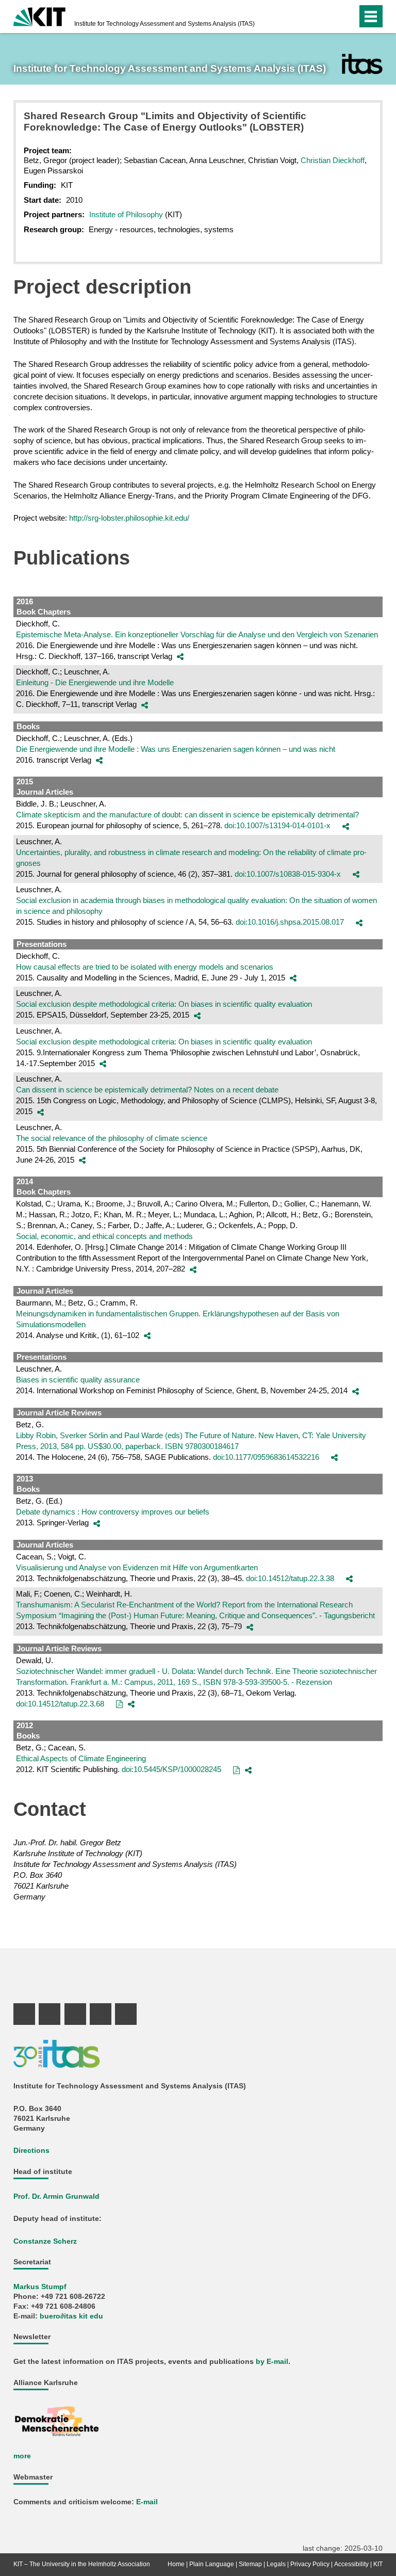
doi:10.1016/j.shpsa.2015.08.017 (290, 922)
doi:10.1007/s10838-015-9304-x (288, 874)
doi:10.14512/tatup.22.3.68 (60, 1704)
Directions (31, 2151)
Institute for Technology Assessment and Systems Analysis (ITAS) (164, 24)
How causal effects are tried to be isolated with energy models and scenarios (145, 967)
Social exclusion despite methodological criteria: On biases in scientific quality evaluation (164, 1004)
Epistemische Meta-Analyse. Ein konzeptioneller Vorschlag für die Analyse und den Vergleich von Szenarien (197, 634)
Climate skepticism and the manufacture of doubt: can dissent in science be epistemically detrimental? (187, 815)
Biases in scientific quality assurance (78, 1380)
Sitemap (250, 2564)
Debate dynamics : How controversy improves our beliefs (113, 1512)
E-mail (147, 2502)
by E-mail (272, 2362)
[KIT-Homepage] (39, 15)
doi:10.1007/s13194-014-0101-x (277, 825)
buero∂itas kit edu (71, 2316)
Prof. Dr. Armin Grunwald (56, 2196)
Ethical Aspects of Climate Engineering (81, 1758)
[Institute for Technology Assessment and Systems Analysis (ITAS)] (362, 64)
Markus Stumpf (40, 2287)
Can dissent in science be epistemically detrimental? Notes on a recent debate (147, 1090)
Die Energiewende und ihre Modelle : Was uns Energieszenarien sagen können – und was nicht (176, 749)
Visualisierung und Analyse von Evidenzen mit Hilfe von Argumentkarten (137, 1567)
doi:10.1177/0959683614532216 (266, 1457)
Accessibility (351, 2564)
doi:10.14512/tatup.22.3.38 (290, 1578)
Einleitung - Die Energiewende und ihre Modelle (95, 682)
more (22, 2456)
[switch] (329, 17)
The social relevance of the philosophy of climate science (112, 1138)
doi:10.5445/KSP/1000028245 (171, 1769)
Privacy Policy (310, 2564)
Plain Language (212, 2564)
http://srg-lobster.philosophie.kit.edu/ (129, 518)
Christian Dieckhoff (333, 160)
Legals (276, 2564)
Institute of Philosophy (127, 214)
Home (176, 2564)
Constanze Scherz (45, 2241)
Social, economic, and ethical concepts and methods (104, 1236)
